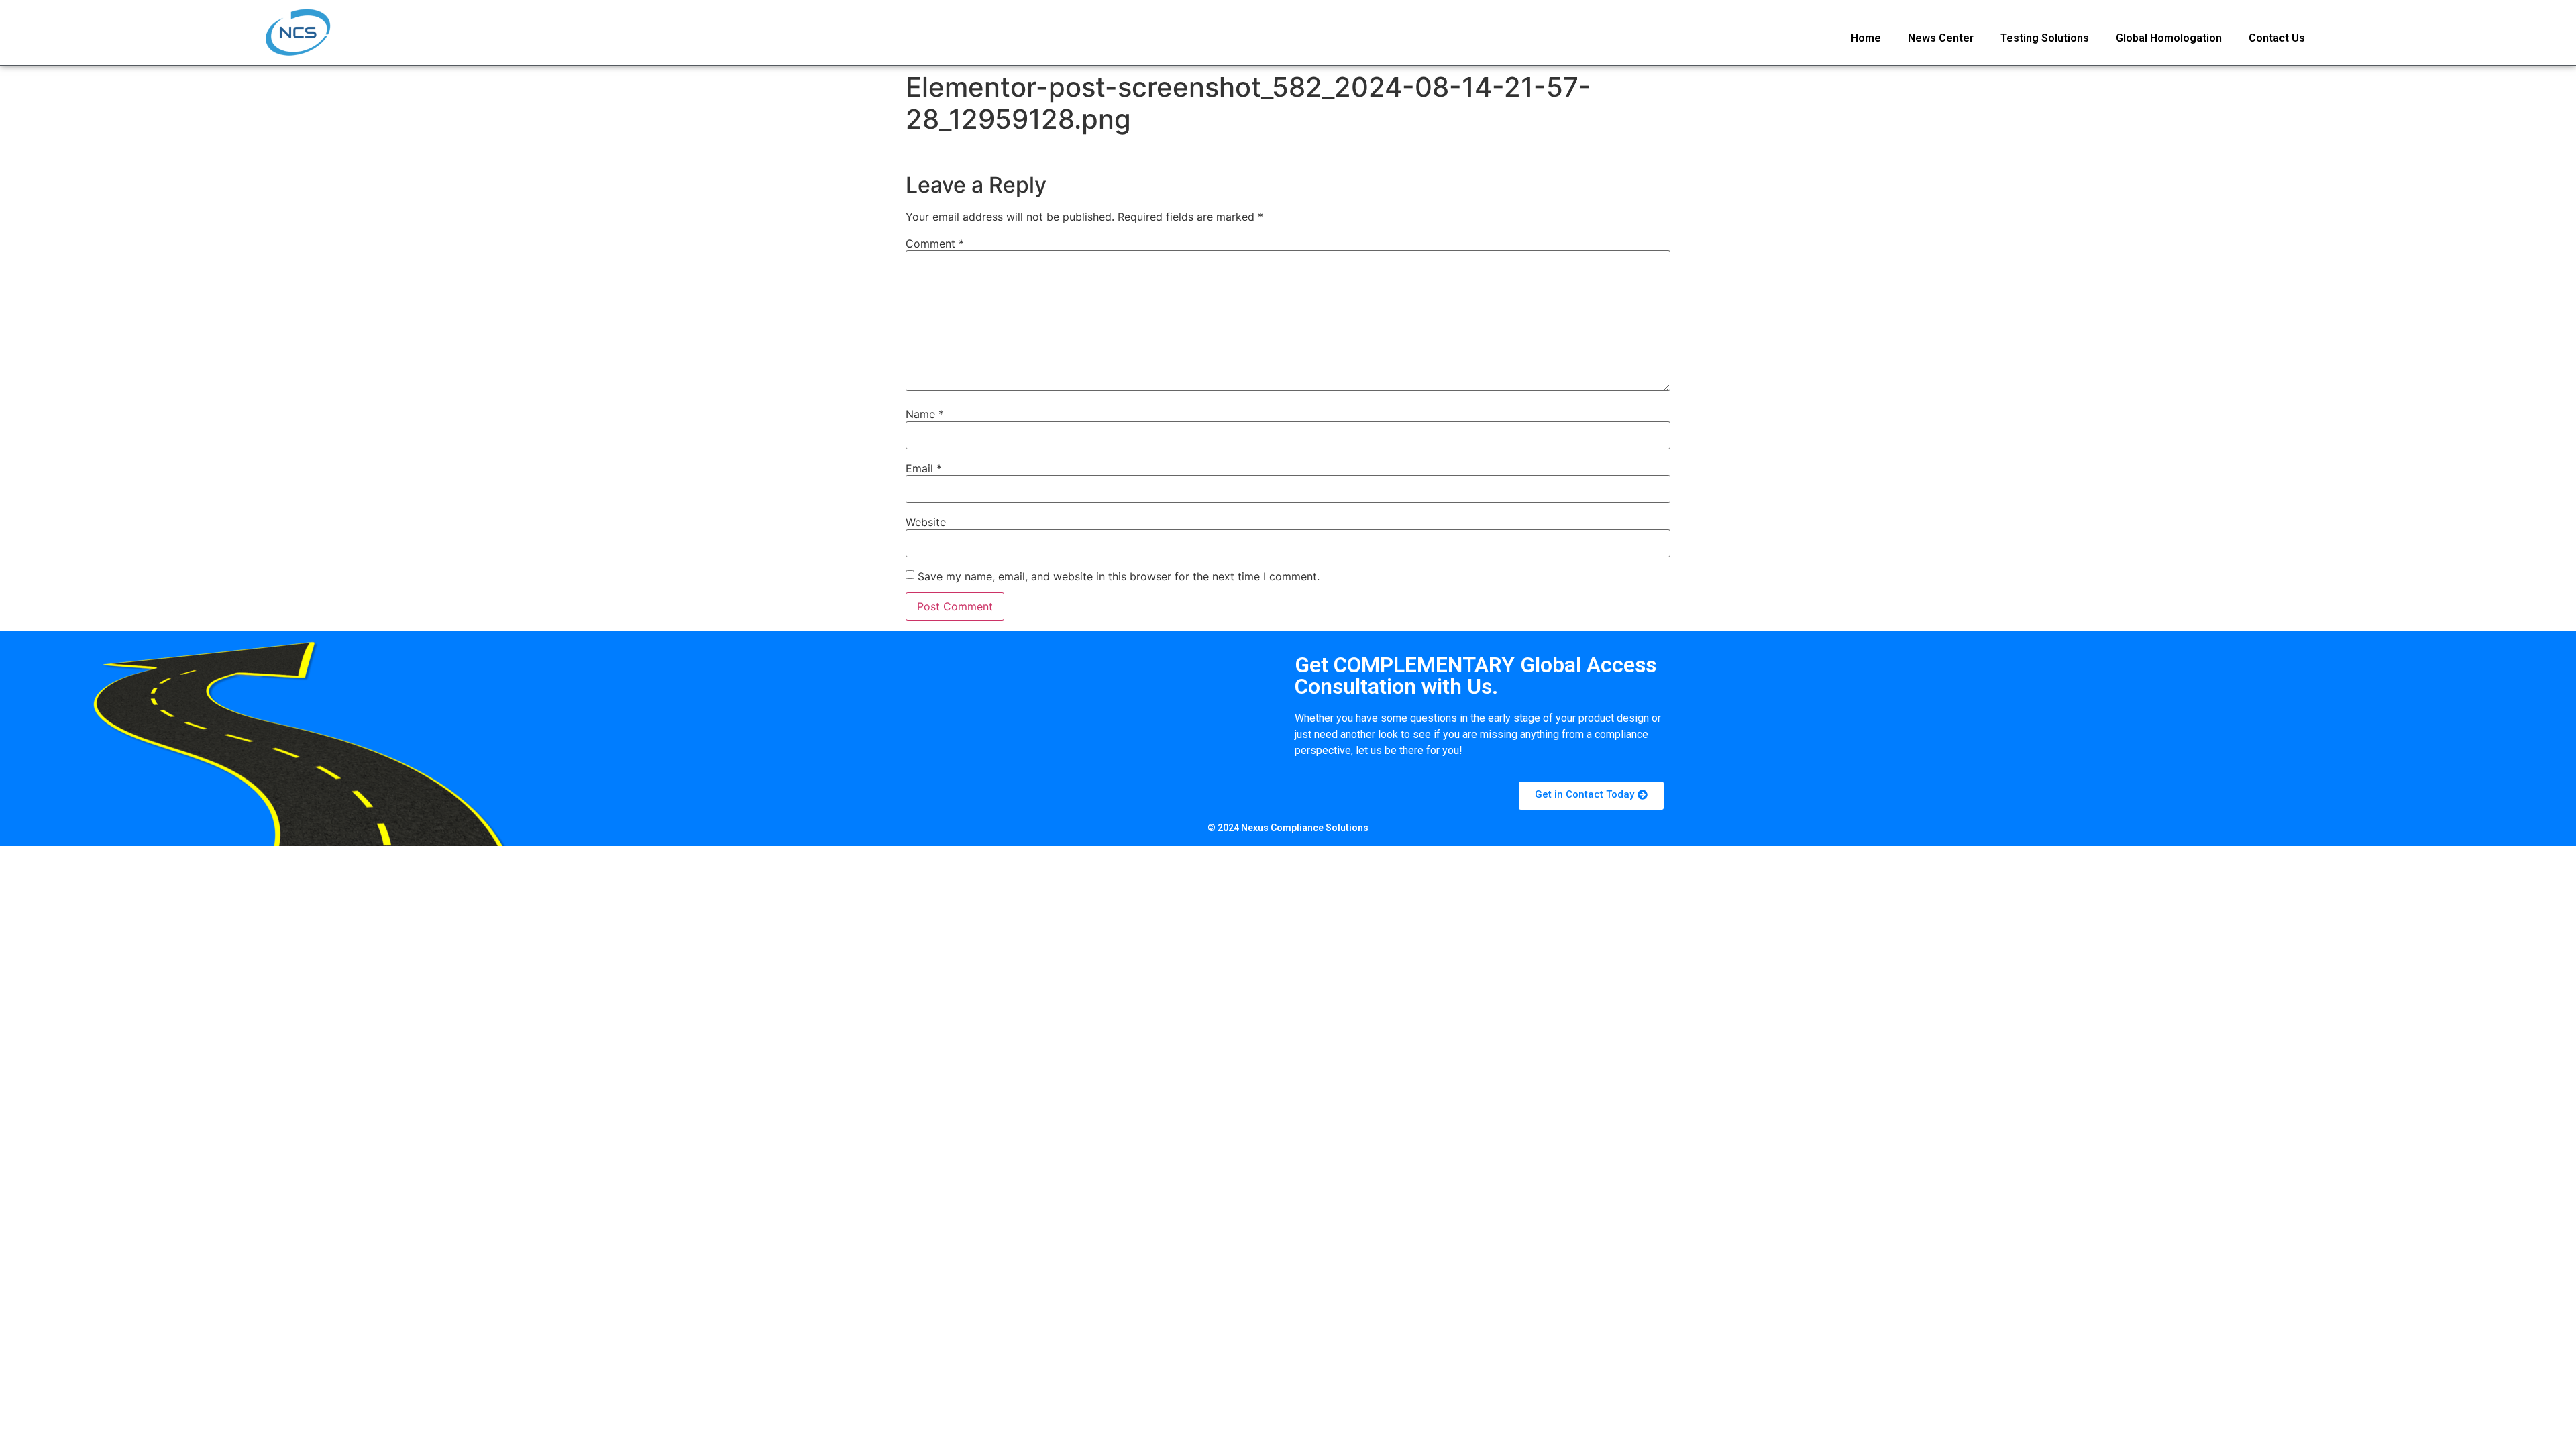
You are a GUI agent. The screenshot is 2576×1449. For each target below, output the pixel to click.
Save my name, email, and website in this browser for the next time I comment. (1119, 576)
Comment (935, 244)
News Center (1941, 38)
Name (925, 414)
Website (926, 522)
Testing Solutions (2045, 38)
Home (1866, 38)
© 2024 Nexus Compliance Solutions (1288, 828)
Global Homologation (2169, 38)
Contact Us (2277, 38)
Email (924, 468)
